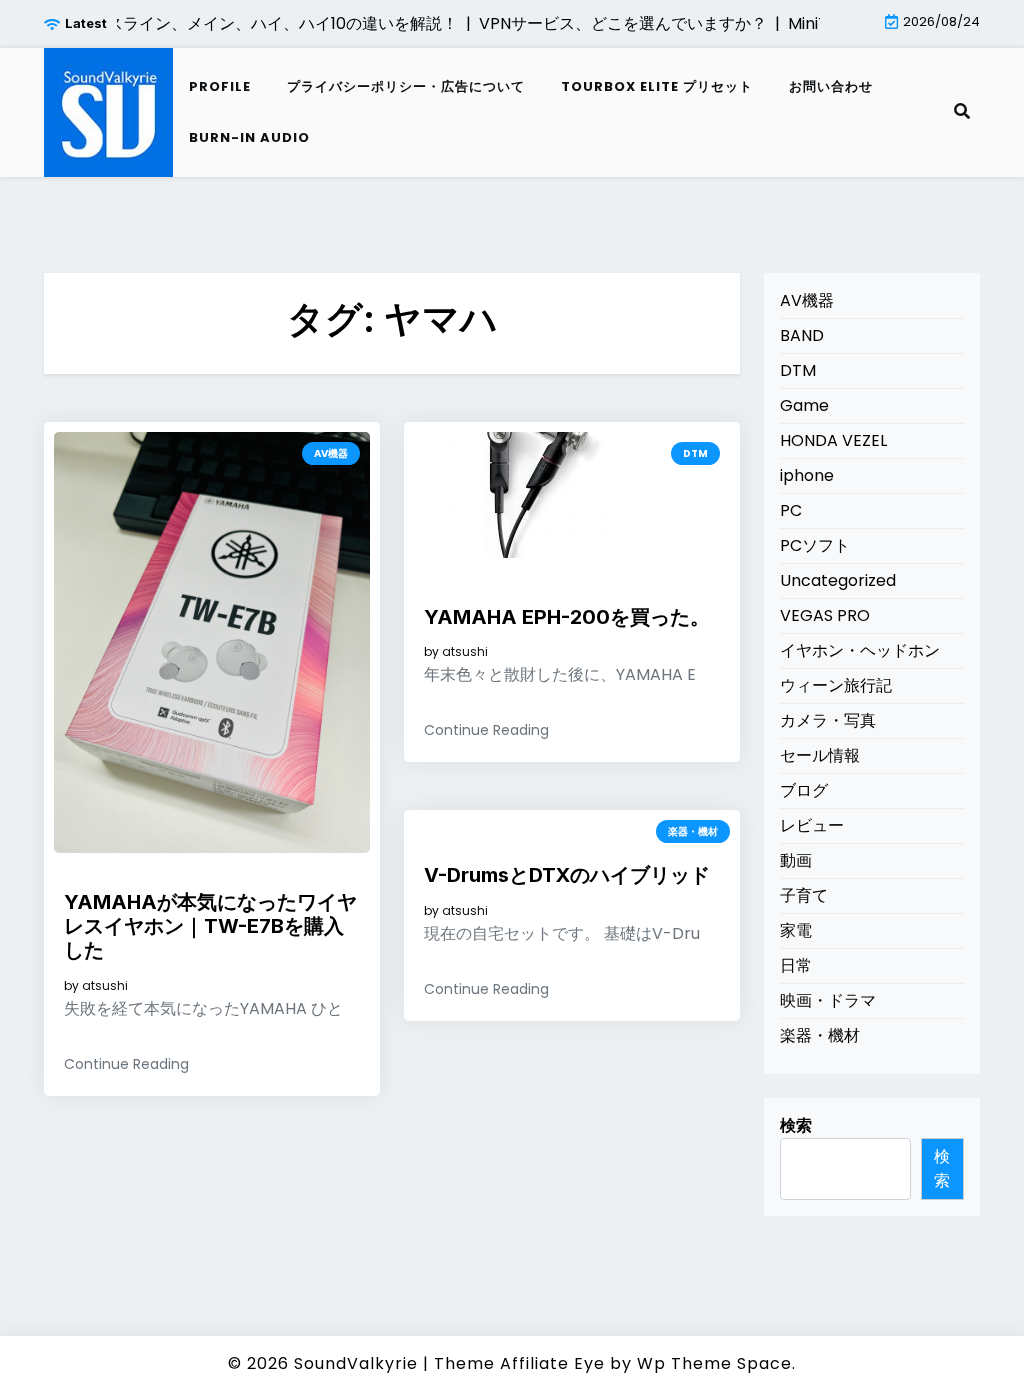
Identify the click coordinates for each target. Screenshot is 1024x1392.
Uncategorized (838, 580)
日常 (796, 965)
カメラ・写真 (828, 720)
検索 (796, 1125)
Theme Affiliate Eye (519, 1363)
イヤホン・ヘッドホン (860, 650)
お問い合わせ (831, 86)
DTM (695, 453)
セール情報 (820, 755)
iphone (807, 475)
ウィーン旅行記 (836, 685)
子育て (804, 895)
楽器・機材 (693, 831)
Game (804, 405)
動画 (796, 860)
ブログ (804, 790)
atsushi (105, 986)
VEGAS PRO (825, 615)
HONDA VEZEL (833, 440)
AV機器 (331, 453)
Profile (220, 86)
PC (791, 510)
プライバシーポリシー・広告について (406, 86)
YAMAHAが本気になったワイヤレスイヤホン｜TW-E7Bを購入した (210, 926)
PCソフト (815, 545)
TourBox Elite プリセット (657, 86)
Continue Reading (126, 1064)
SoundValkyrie (356, 1363)
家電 (796, 930)
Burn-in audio (249, 137)
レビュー (812, 825)
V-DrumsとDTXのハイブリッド (567, 875)
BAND (802, 335)
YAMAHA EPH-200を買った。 (567, 617)
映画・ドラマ (828, 1000)
